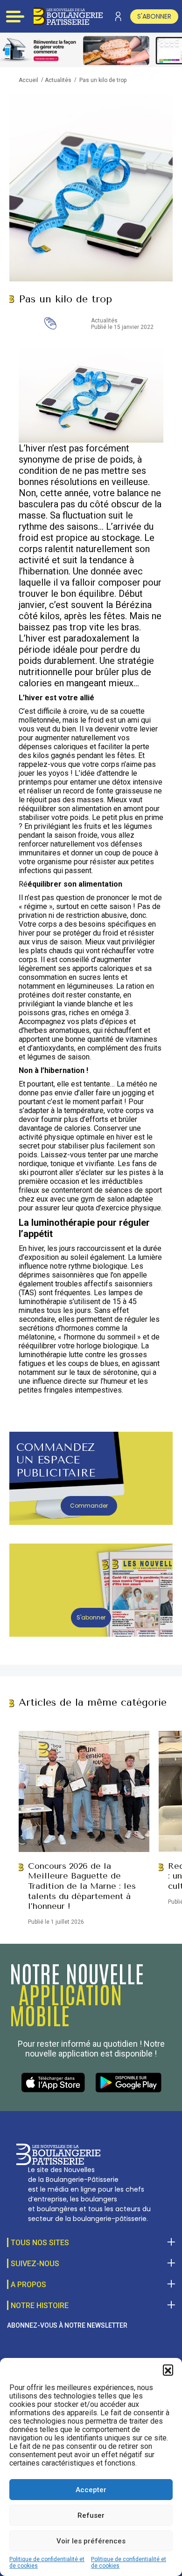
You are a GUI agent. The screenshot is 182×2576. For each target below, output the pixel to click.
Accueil (28, 80)
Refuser (91, 2515)
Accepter (91, 2490)
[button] (168, 2370)
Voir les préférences (91, 2541)
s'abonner (154, 16)
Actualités (58, 80)
